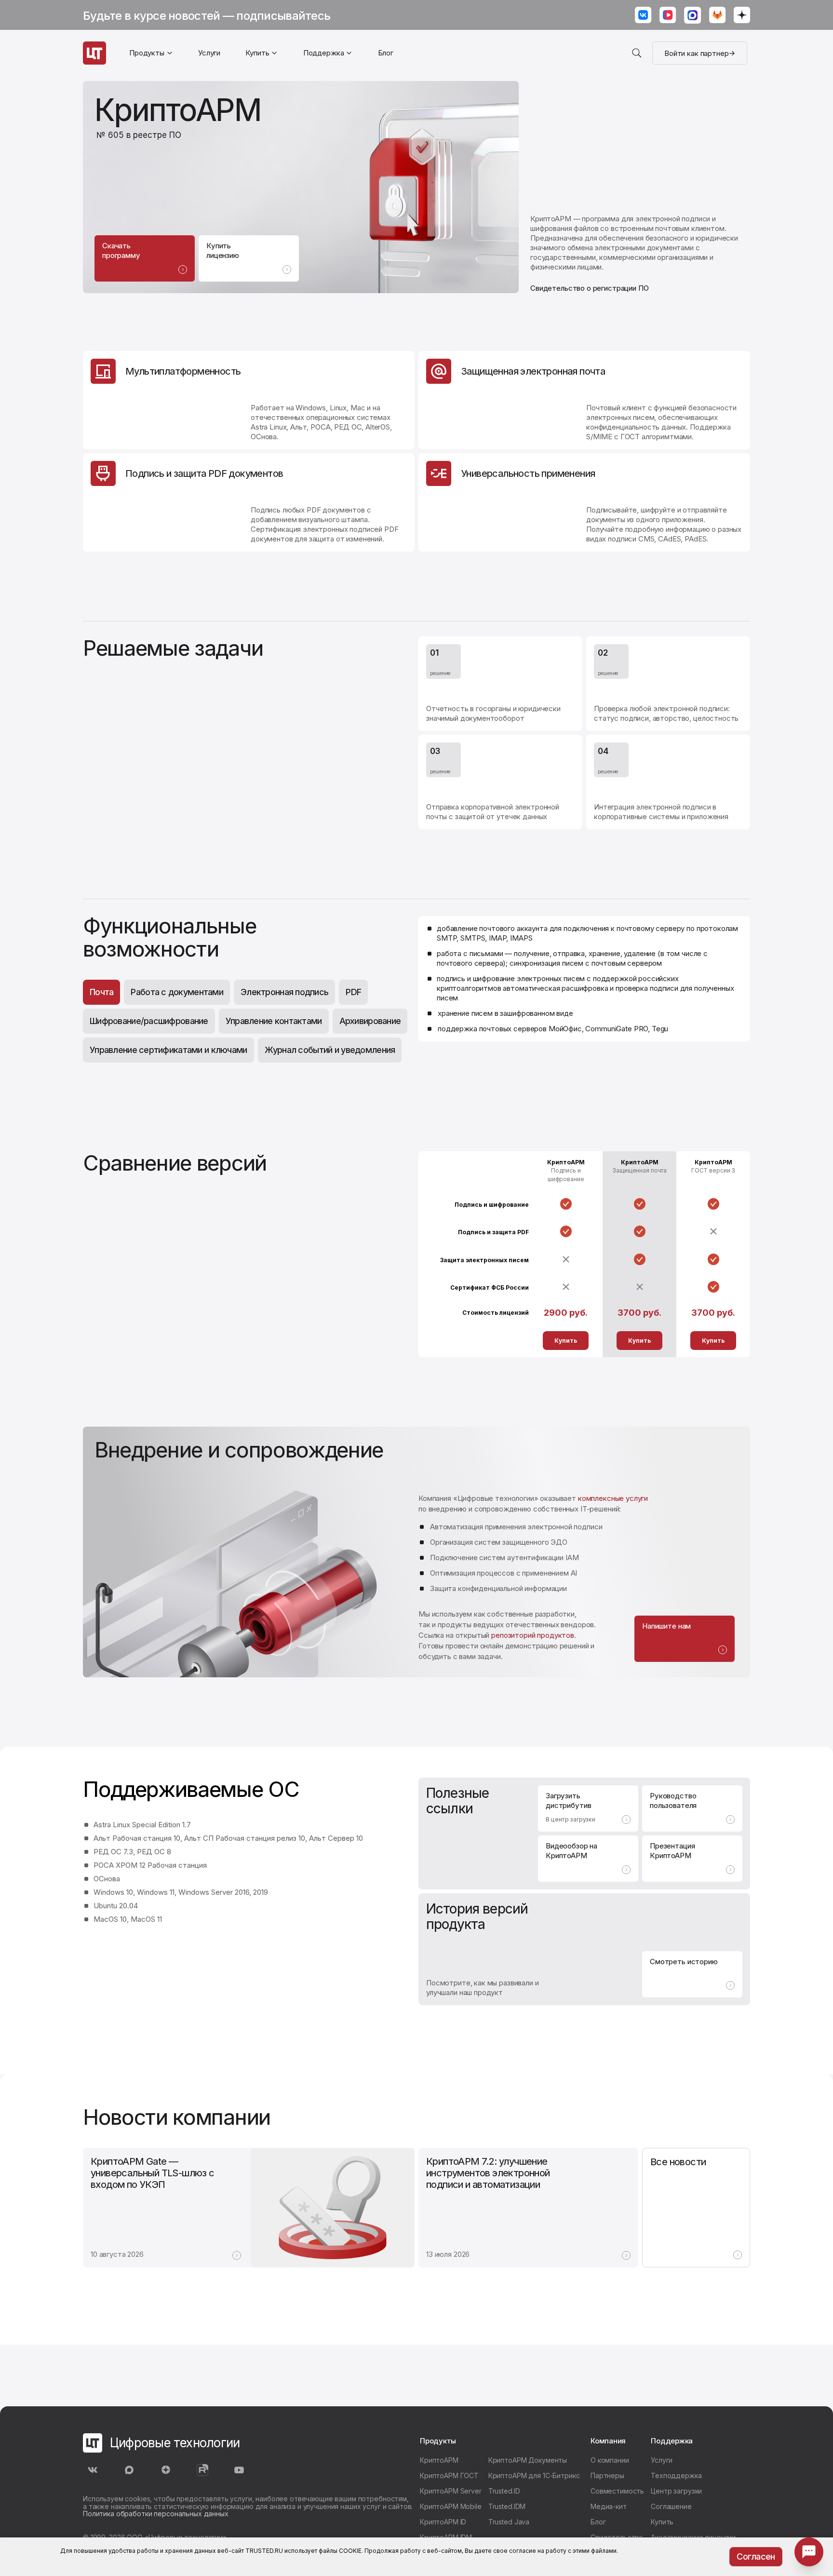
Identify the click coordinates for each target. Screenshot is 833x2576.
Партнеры (607, 2475)
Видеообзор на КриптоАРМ (571, 1851)
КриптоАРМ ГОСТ (449, 2475)
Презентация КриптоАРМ (672, 1851)
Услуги (209, 53)
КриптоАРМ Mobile (451, 2506)
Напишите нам (666, 1626)
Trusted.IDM (507, 2506)
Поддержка (324, 53)
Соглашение (671, 2506)
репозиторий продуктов (533, 1635)
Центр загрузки (676, 2491)
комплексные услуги (613, 1498)
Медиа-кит (609, 2506)
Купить (566, 1341)
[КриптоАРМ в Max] (693, 16)
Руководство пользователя (673, 1801)
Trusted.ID (504, 2491)
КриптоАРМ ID (443, 2522)
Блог (386, 53)
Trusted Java (509, 2522)
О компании (610, 2460)
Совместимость (617, 2491)
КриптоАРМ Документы (528, 2460)
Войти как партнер (696, 53)
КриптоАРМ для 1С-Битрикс (534, 2475)
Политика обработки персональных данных (156, 2514)
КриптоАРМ (439, 2460)
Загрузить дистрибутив (571, 1807)
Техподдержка (676, 2475)
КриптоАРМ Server (451, 2491)
